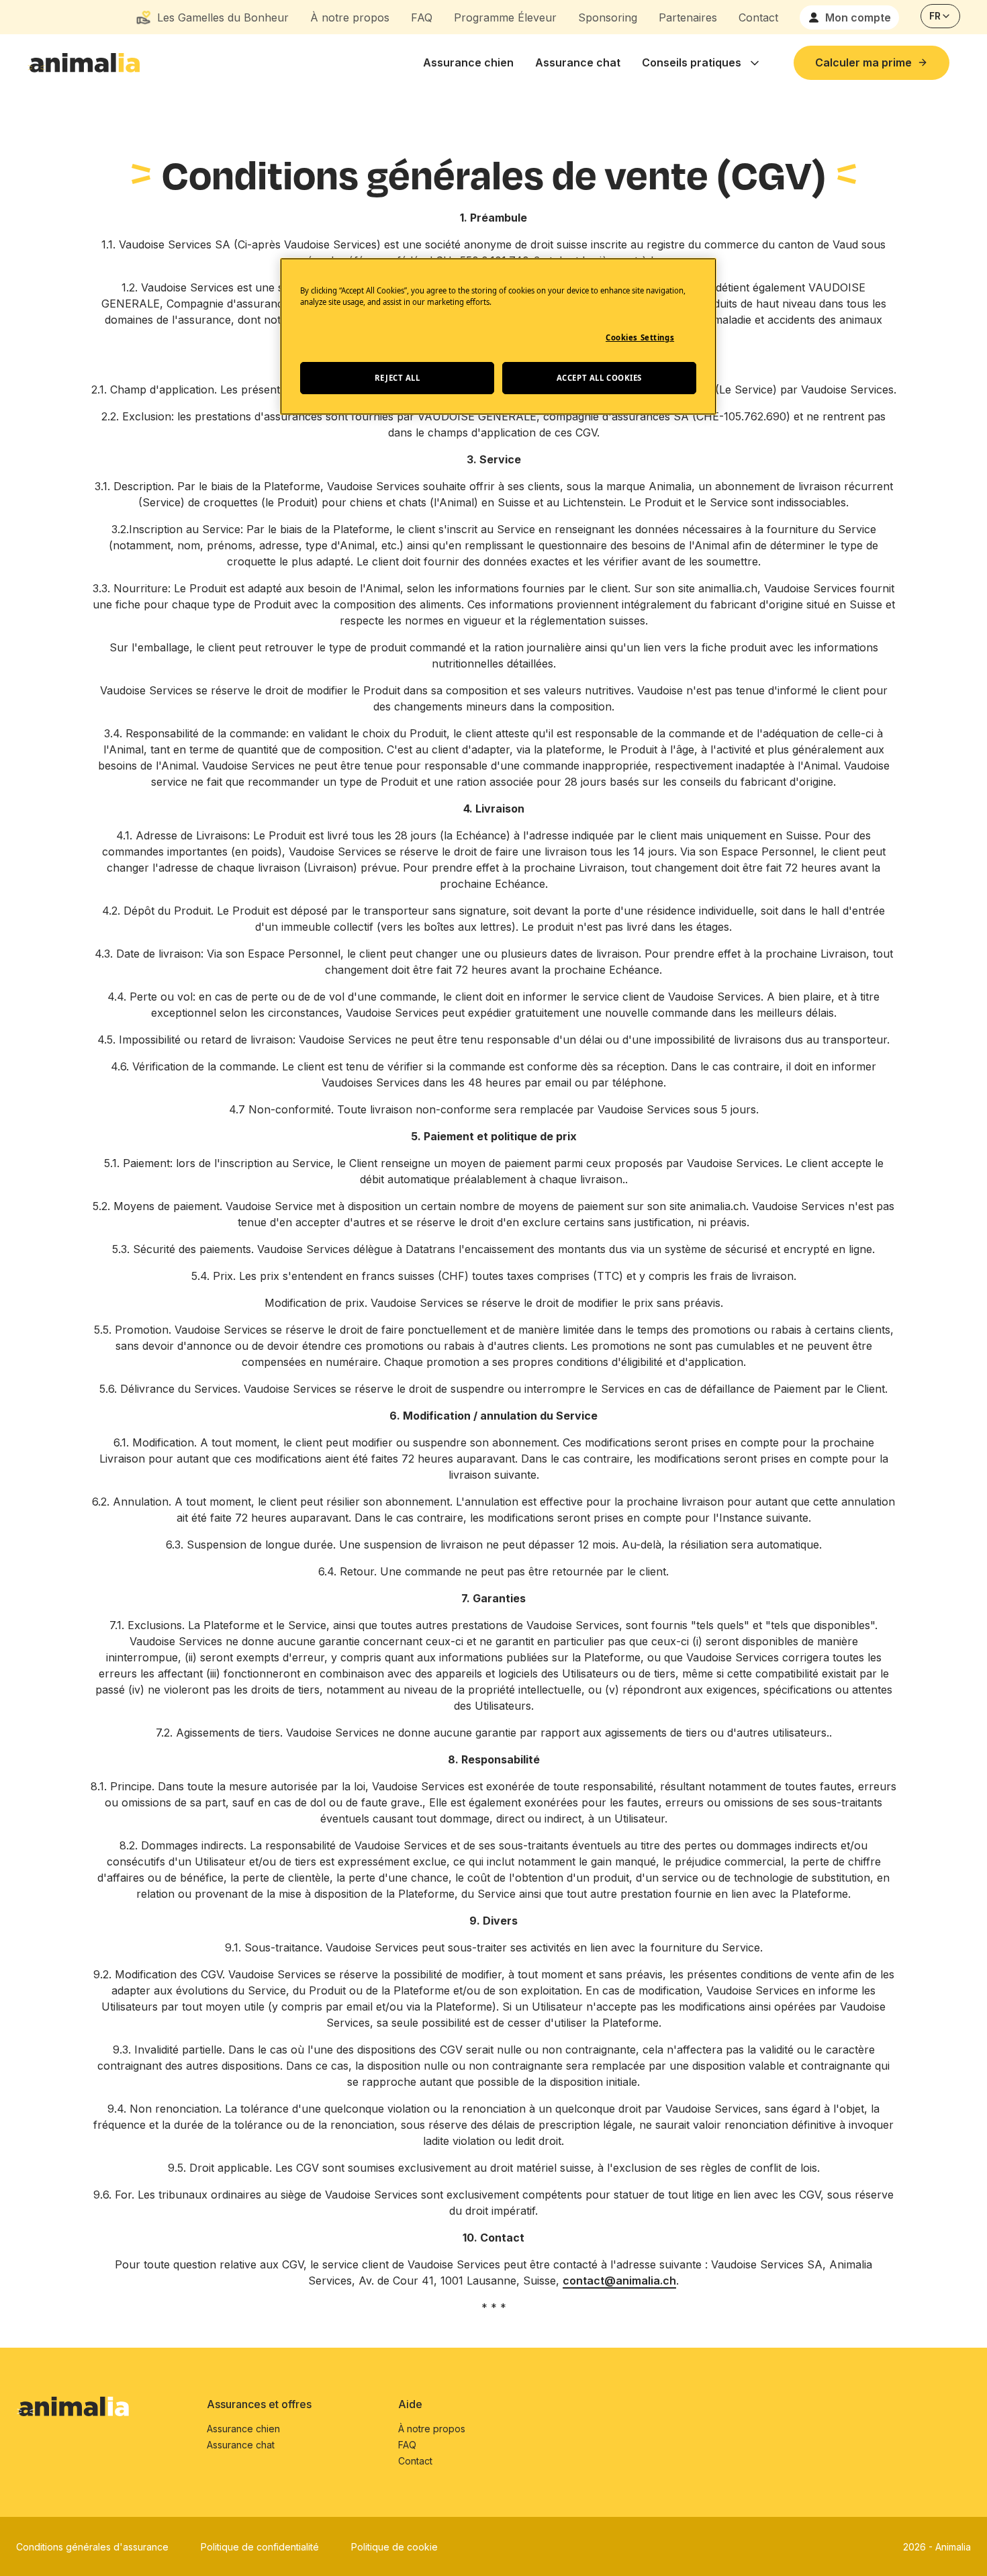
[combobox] (940, 16)
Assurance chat (578, 62)
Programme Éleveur (505, 17)
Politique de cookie (394, 2547)
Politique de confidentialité (260, 2547)
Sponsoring (608, 17)
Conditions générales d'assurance (92, 2547)
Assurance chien (468, 62)
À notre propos (350, 17)
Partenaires (688, 17)
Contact (758, 17)
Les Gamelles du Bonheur (223, 17)
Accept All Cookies (599, 378)
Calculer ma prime (863, 62)
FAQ (422, 17)
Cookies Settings (640, 337)
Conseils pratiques (692, 62)
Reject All (397, 378)
